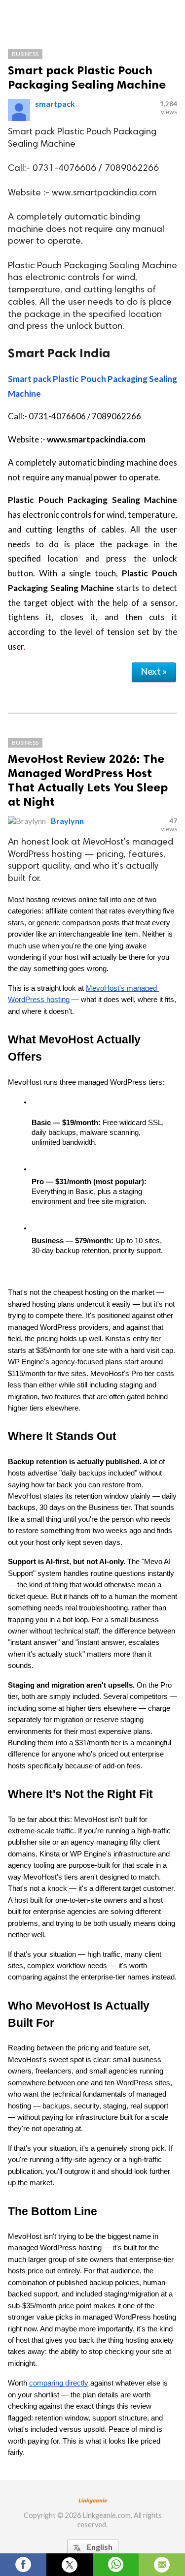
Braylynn (67, 821)
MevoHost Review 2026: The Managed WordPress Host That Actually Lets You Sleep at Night (88, 780)
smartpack (55, 104)
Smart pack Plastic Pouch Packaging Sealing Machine (87, 77)
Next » (154, 671)
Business (25, 54)
